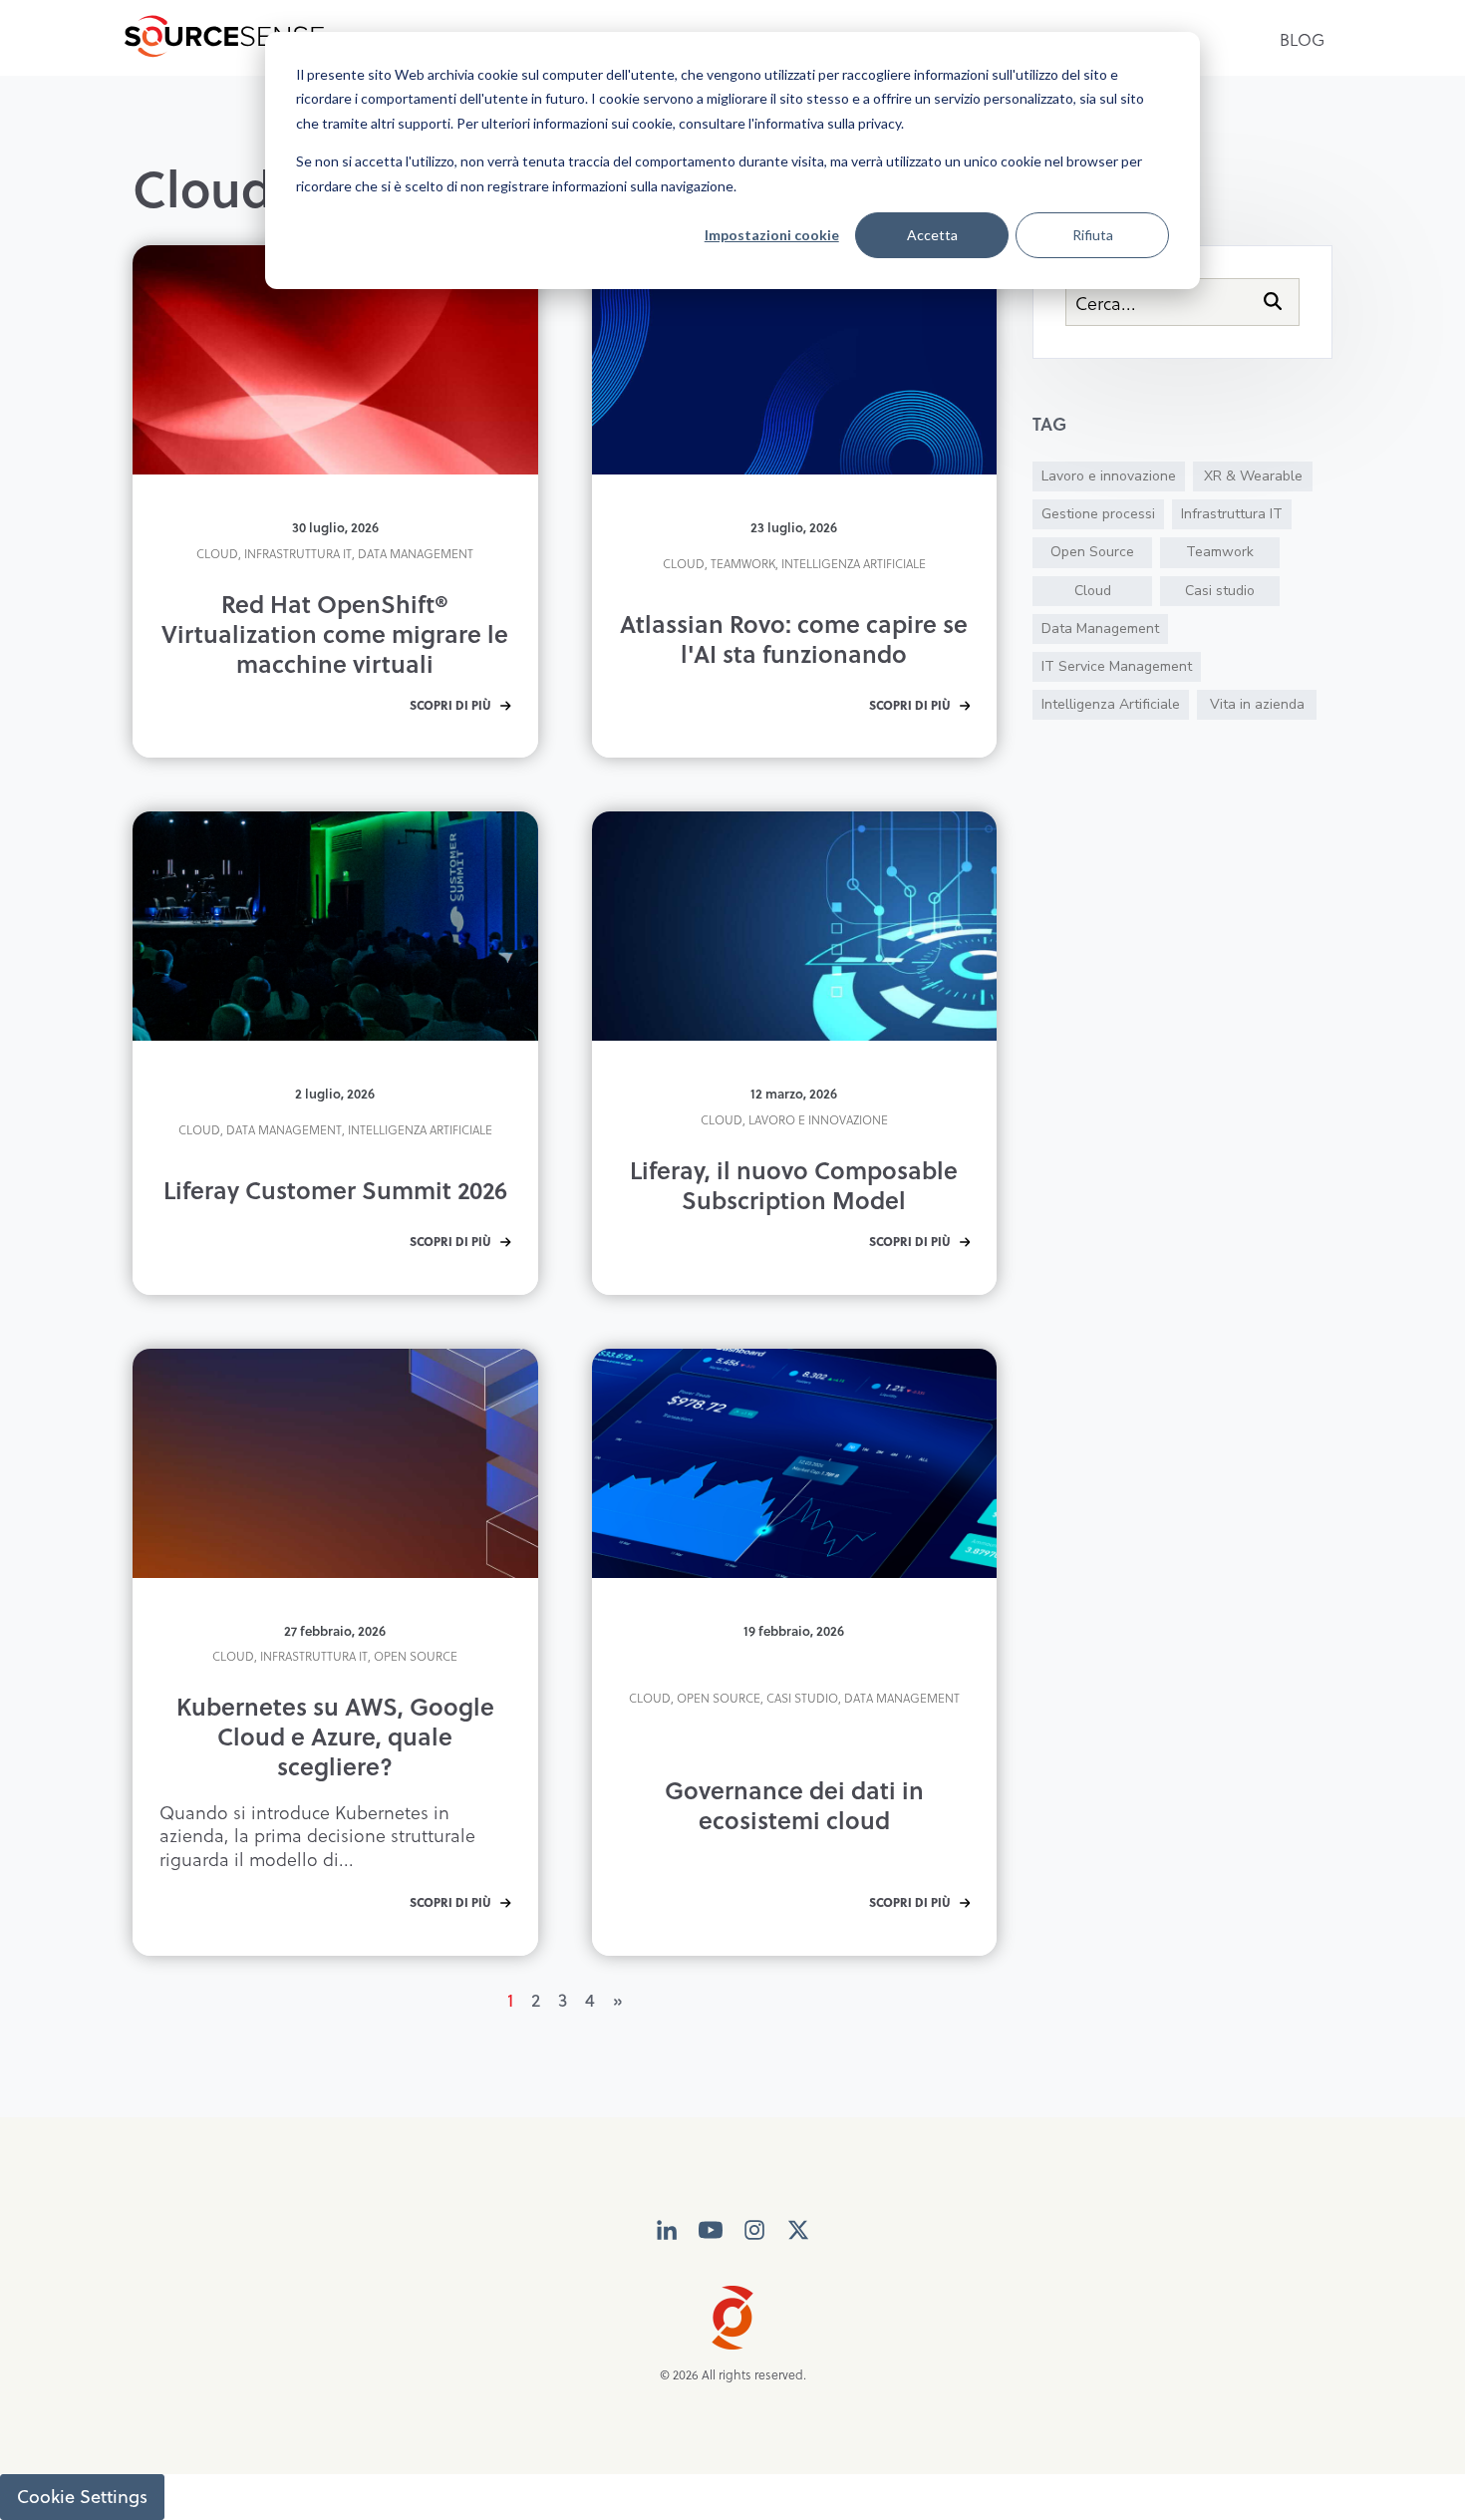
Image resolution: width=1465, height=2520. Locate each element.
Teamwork (1220, 552)
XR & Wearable (1253, 476)
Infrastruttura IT (1232, 514)
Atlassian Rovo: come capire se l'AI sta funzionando (794, 638)
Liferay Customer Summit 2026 (335, 1190)
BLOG (1302, 39)
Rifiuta (1093, 235)
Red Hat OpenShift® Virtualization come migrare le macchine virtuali (335, 633)
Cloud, (219, 553)
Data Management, (286, 1129)
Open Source (416, 1656)
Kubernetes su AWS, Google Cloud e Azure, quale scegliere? (335, 1736)
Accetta (932, 235)
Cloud (1093, 591)
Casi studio (1220, 591)
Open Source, (720, 1698)
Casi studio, (804, 1698)
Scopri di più (450, 706)
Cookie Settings (82, 2497)
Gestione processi (1098, 514)
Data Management (416, 553)
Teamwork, (744, 563)
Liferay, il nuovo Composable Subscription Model (794, 1185)
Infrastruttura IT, (299, 553)
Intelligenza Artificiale (854, 563)
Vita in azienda (1257, 704)
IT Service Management (1117, 666)
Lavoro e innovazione (818, 1119)
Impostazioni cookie (772, 235)
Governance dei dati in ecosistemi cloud (794, 1805)
